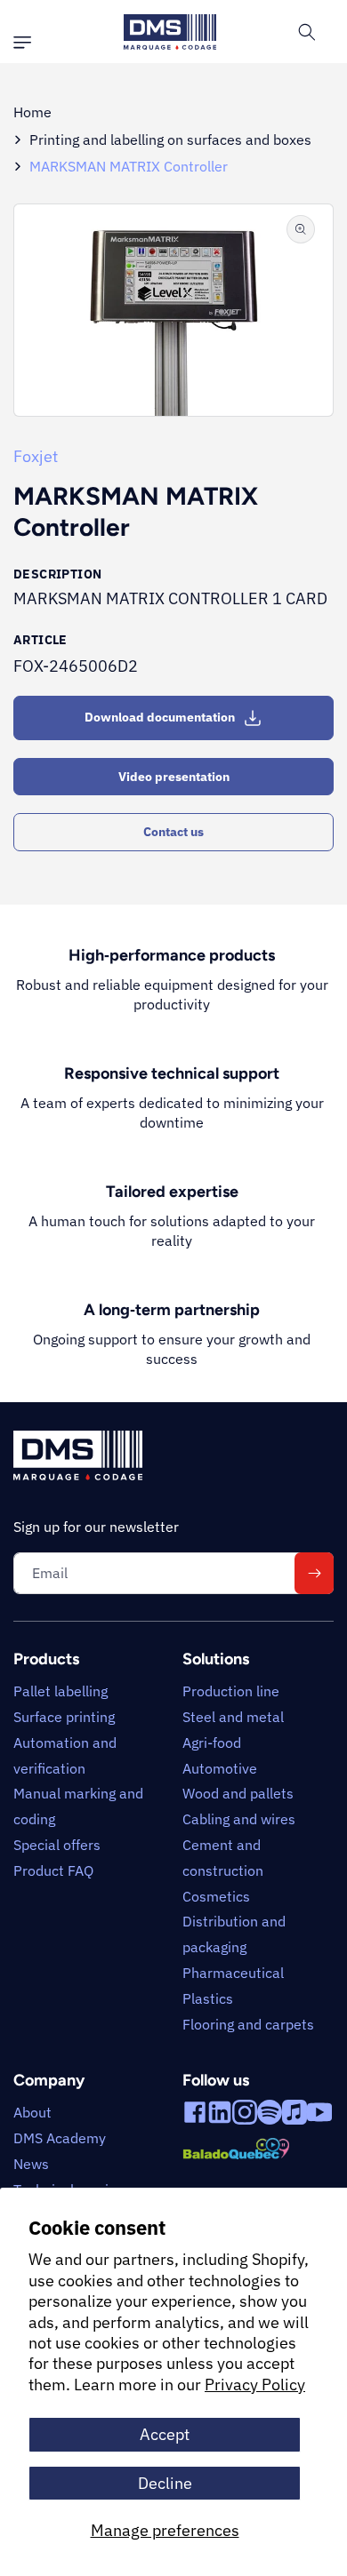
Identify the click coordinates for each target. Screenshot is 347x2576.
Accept (165, 2434)
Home (32, 112)
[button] (27, 43)
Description (57, 574)
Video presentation (174, 777)
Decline (165, 2483)
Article (40, 640)
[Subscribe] (314, 1573)
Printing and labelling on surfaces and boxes (170, 140)
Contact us (173, 832)
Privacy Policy (255, 2385)
